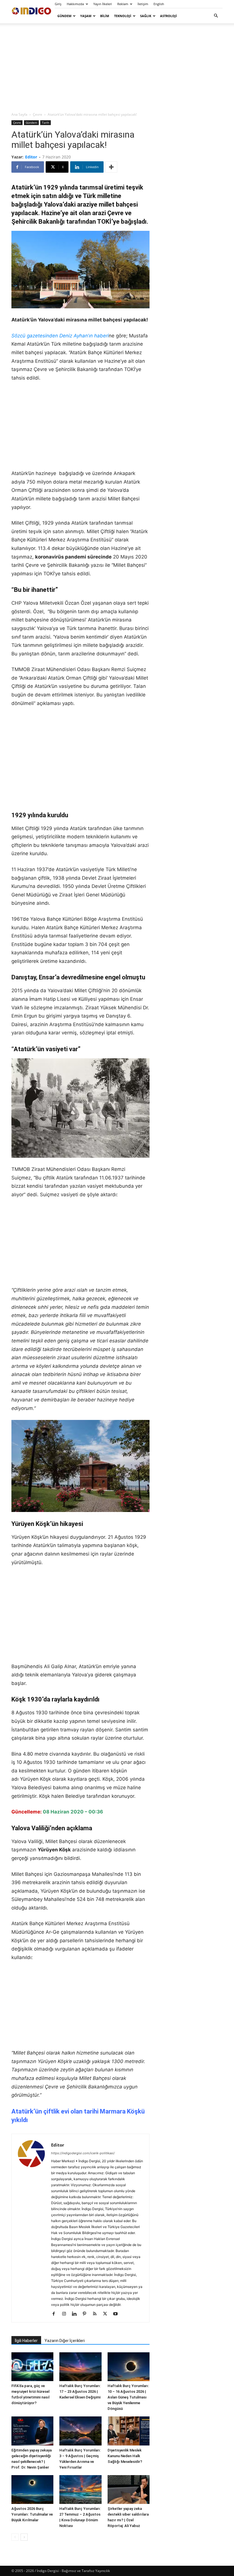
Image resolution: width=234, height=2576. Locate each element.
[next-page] (24, 2537)
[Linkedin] (76, 2314)
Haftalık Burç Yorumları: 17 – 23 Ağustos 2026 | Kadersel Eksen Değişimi (80, 2391)
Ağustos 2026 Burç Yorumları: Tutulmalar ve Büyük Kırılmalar (32, 2514)
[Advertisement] (117, 67)
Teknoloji (123, 16)
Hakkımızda (75, 4)
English (159, 4)
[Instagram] (66, 2314)
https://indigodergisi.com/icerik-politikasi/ (83, 2153)
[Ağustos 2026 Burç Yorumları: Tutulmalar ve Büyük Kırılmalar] (32, 2490)
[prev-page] (15, 2537)
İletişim (143, 4)
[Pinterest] (87, 2314)
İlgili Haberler (26, 2341)
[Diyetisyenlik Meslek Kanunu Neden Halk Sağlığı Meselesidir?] (129, 2431)
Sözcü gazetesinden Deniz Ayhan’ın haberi (60, 336)
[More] (111, 167)
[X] (107, 2314)
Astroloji (169, 16)
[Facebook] (56, 2314)
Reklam (123, 4)
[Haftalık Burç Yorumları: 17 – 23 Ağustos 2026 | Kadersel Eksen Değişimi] (80, 2367)
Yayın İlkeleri (103, 4)
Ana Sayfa (19, 114)
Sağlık (146, 16)
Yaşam (86, 16)
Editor (31, 157)
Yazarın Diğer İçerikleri (65, 2341)
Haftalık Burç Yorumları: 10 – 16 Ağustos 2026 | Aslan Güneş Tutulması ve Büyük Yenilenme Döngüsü (128, 2397)
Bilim (105, 16)
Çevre (38, 114)
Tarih (46, 123)
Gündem (64, 16)
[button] (216, 16)
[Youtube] (117, 2314)
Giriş (58, 4)
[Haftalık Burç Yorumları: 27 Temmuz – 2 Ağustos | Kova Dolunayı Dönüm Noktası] (80, 2490)
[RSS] (97, 2314)
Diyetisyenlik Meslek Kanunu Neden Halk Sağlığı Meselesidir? (125, 2456)
